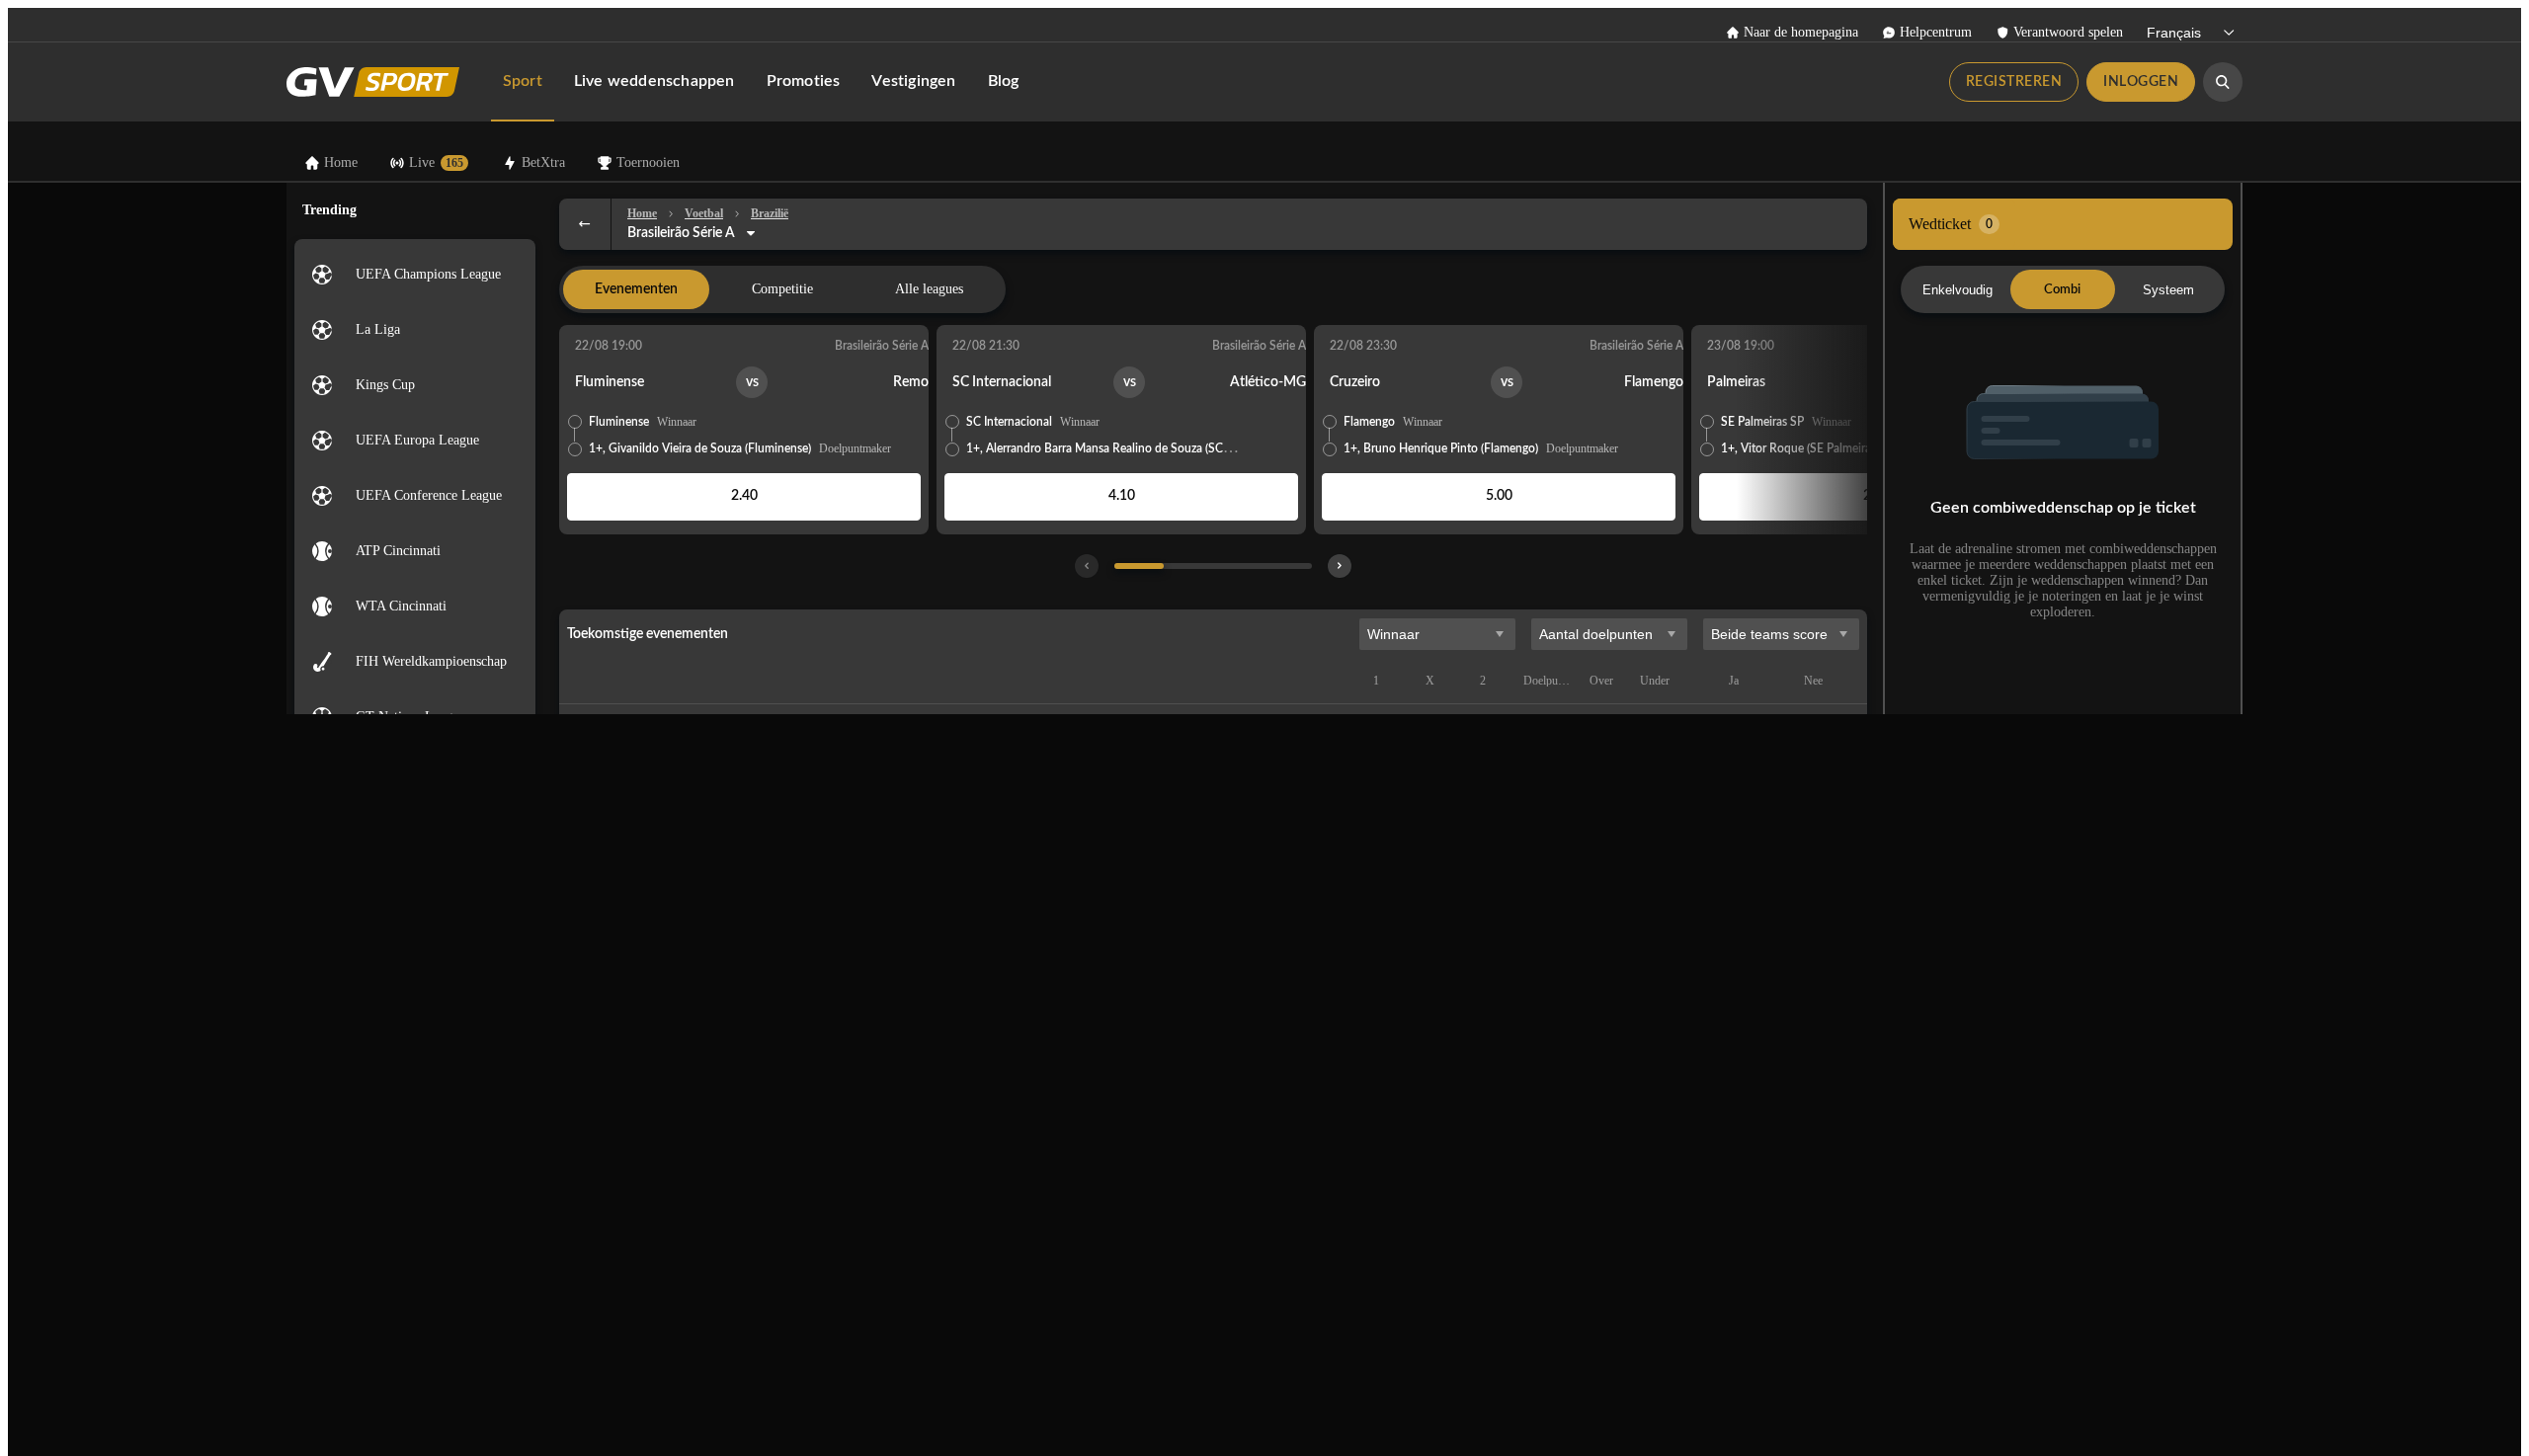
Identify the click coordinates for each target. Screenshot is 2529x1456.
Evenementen (636, 289)
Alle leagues (929, 289)
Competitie (782, 289)
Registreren (2014, 82)
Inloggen (2141, 82)
